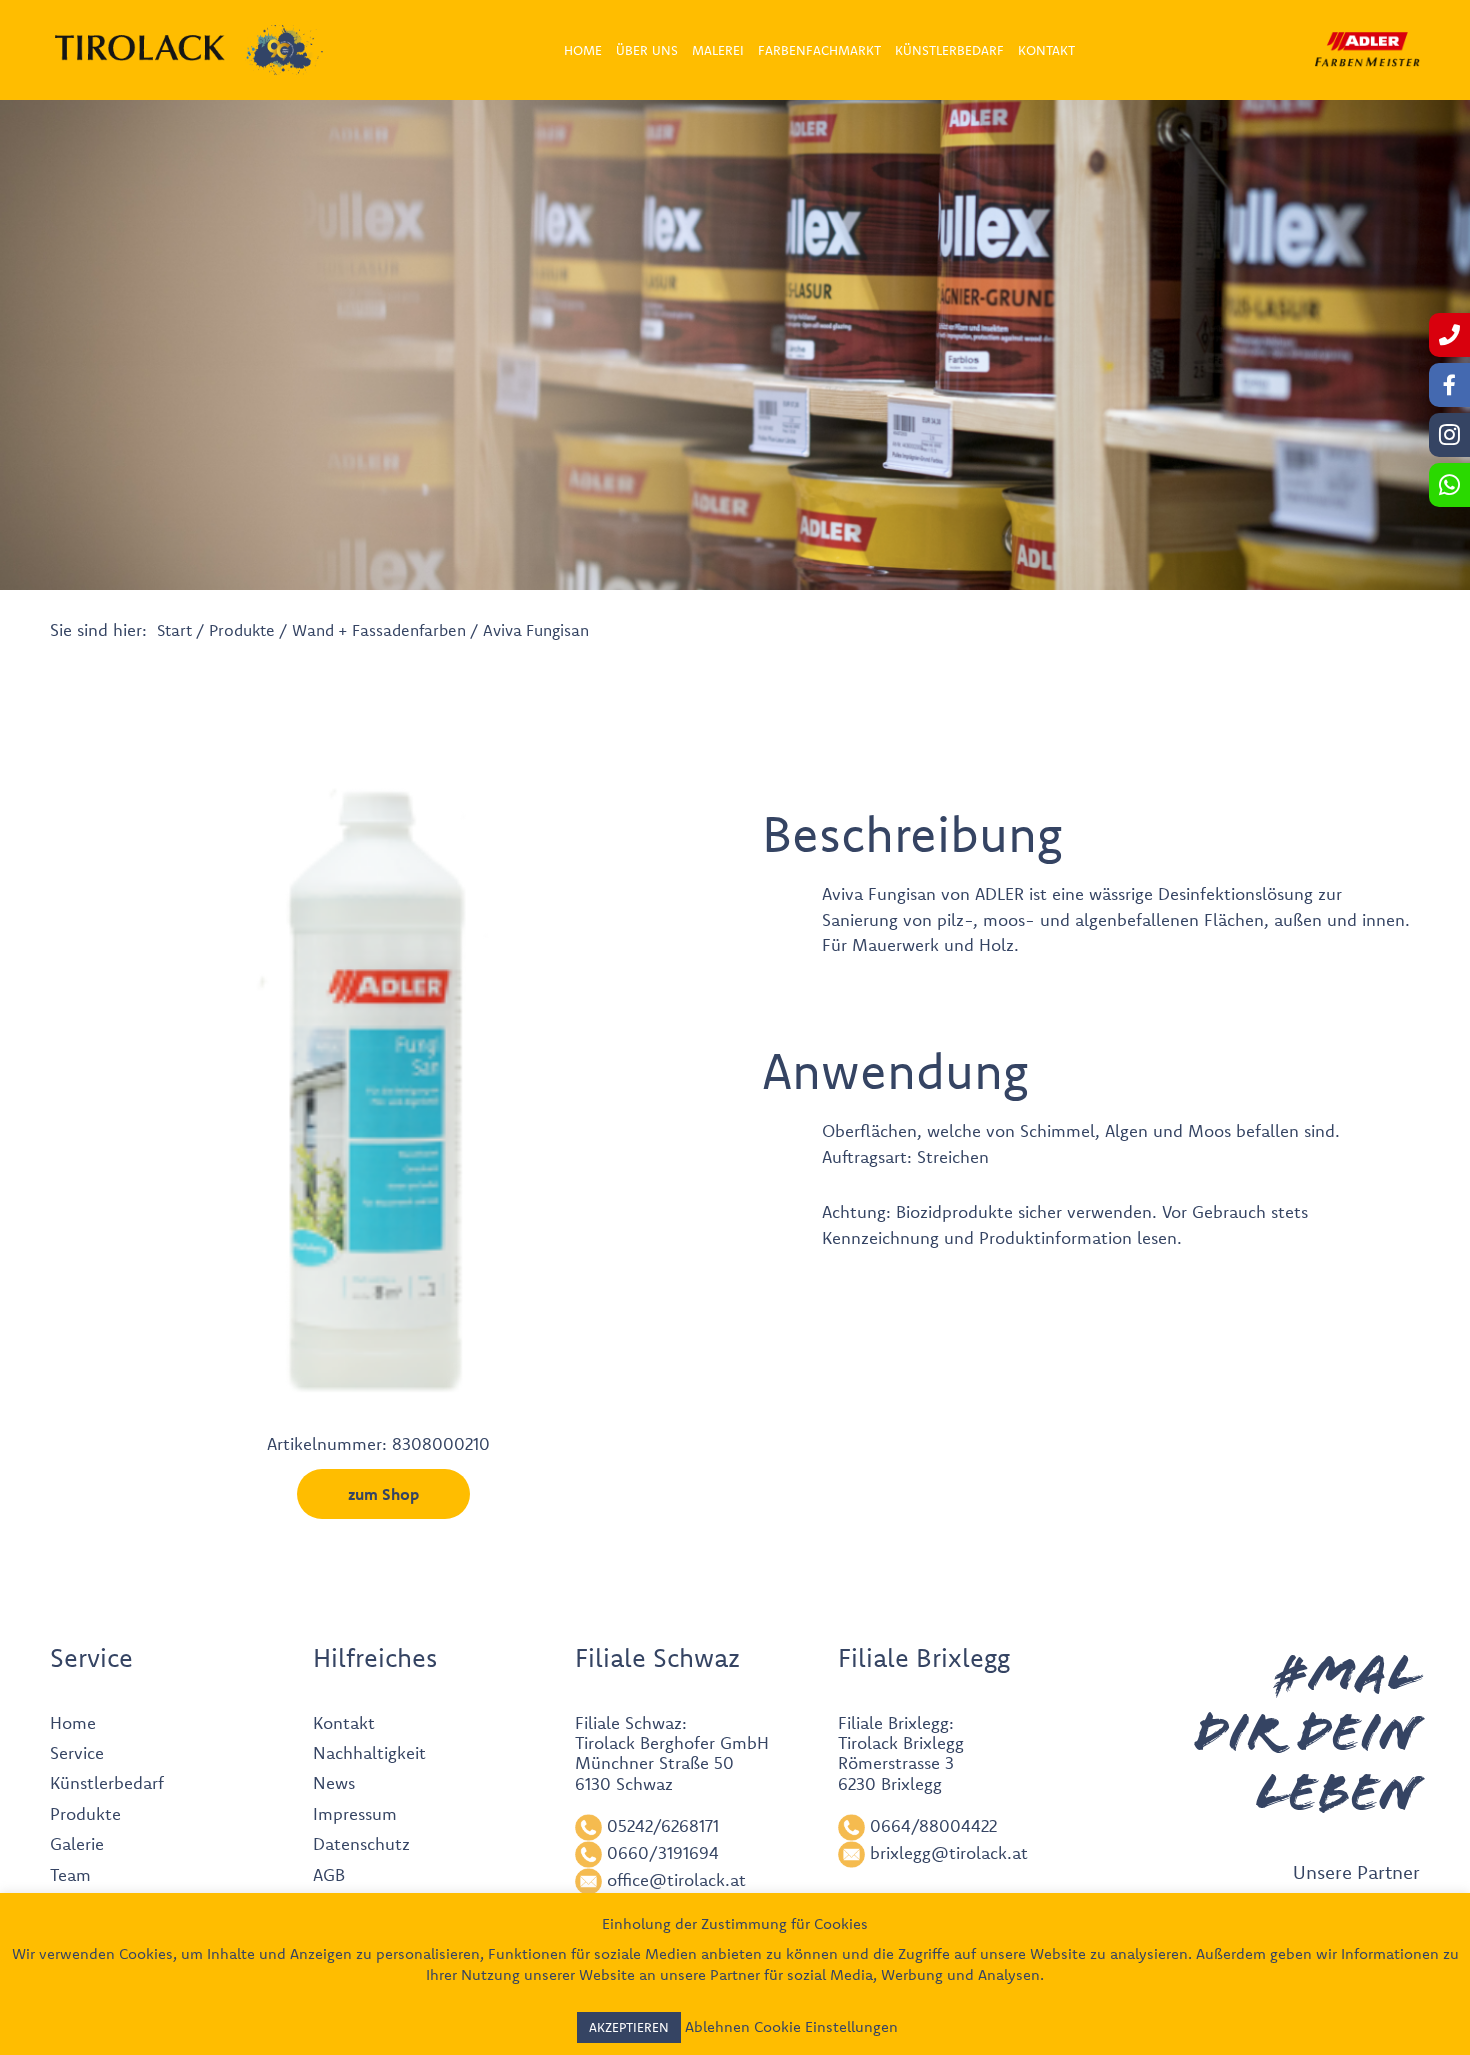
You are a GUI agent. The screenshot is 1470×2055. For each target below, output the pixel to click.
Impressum (355, 1813)
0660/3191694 (663, 1852)
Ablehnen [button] (717, 2026)
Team (70, 1874)
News (334, 1782)
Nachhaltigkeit (369, 1752)
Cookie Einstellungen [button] (826, 2026)
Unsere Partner (1356, 1872)
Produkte (242, 630)
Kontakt (344, 1722)
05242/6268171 (663, 1825)
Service (77, 1752)
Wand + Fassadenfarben (379, 630)
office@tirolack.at (676, 1879)
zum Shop (383, 1494)
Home (73, 1722)
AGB (329, 1874)
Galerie (77, 1843)
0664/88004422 (933, 1825)
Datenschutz (361, 1843)
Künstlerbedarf (107, 1782)
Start (174, 630)
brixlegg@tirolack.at (949, 1852)
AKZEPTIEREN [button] (629, 2027)
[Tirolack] (140, 48)
